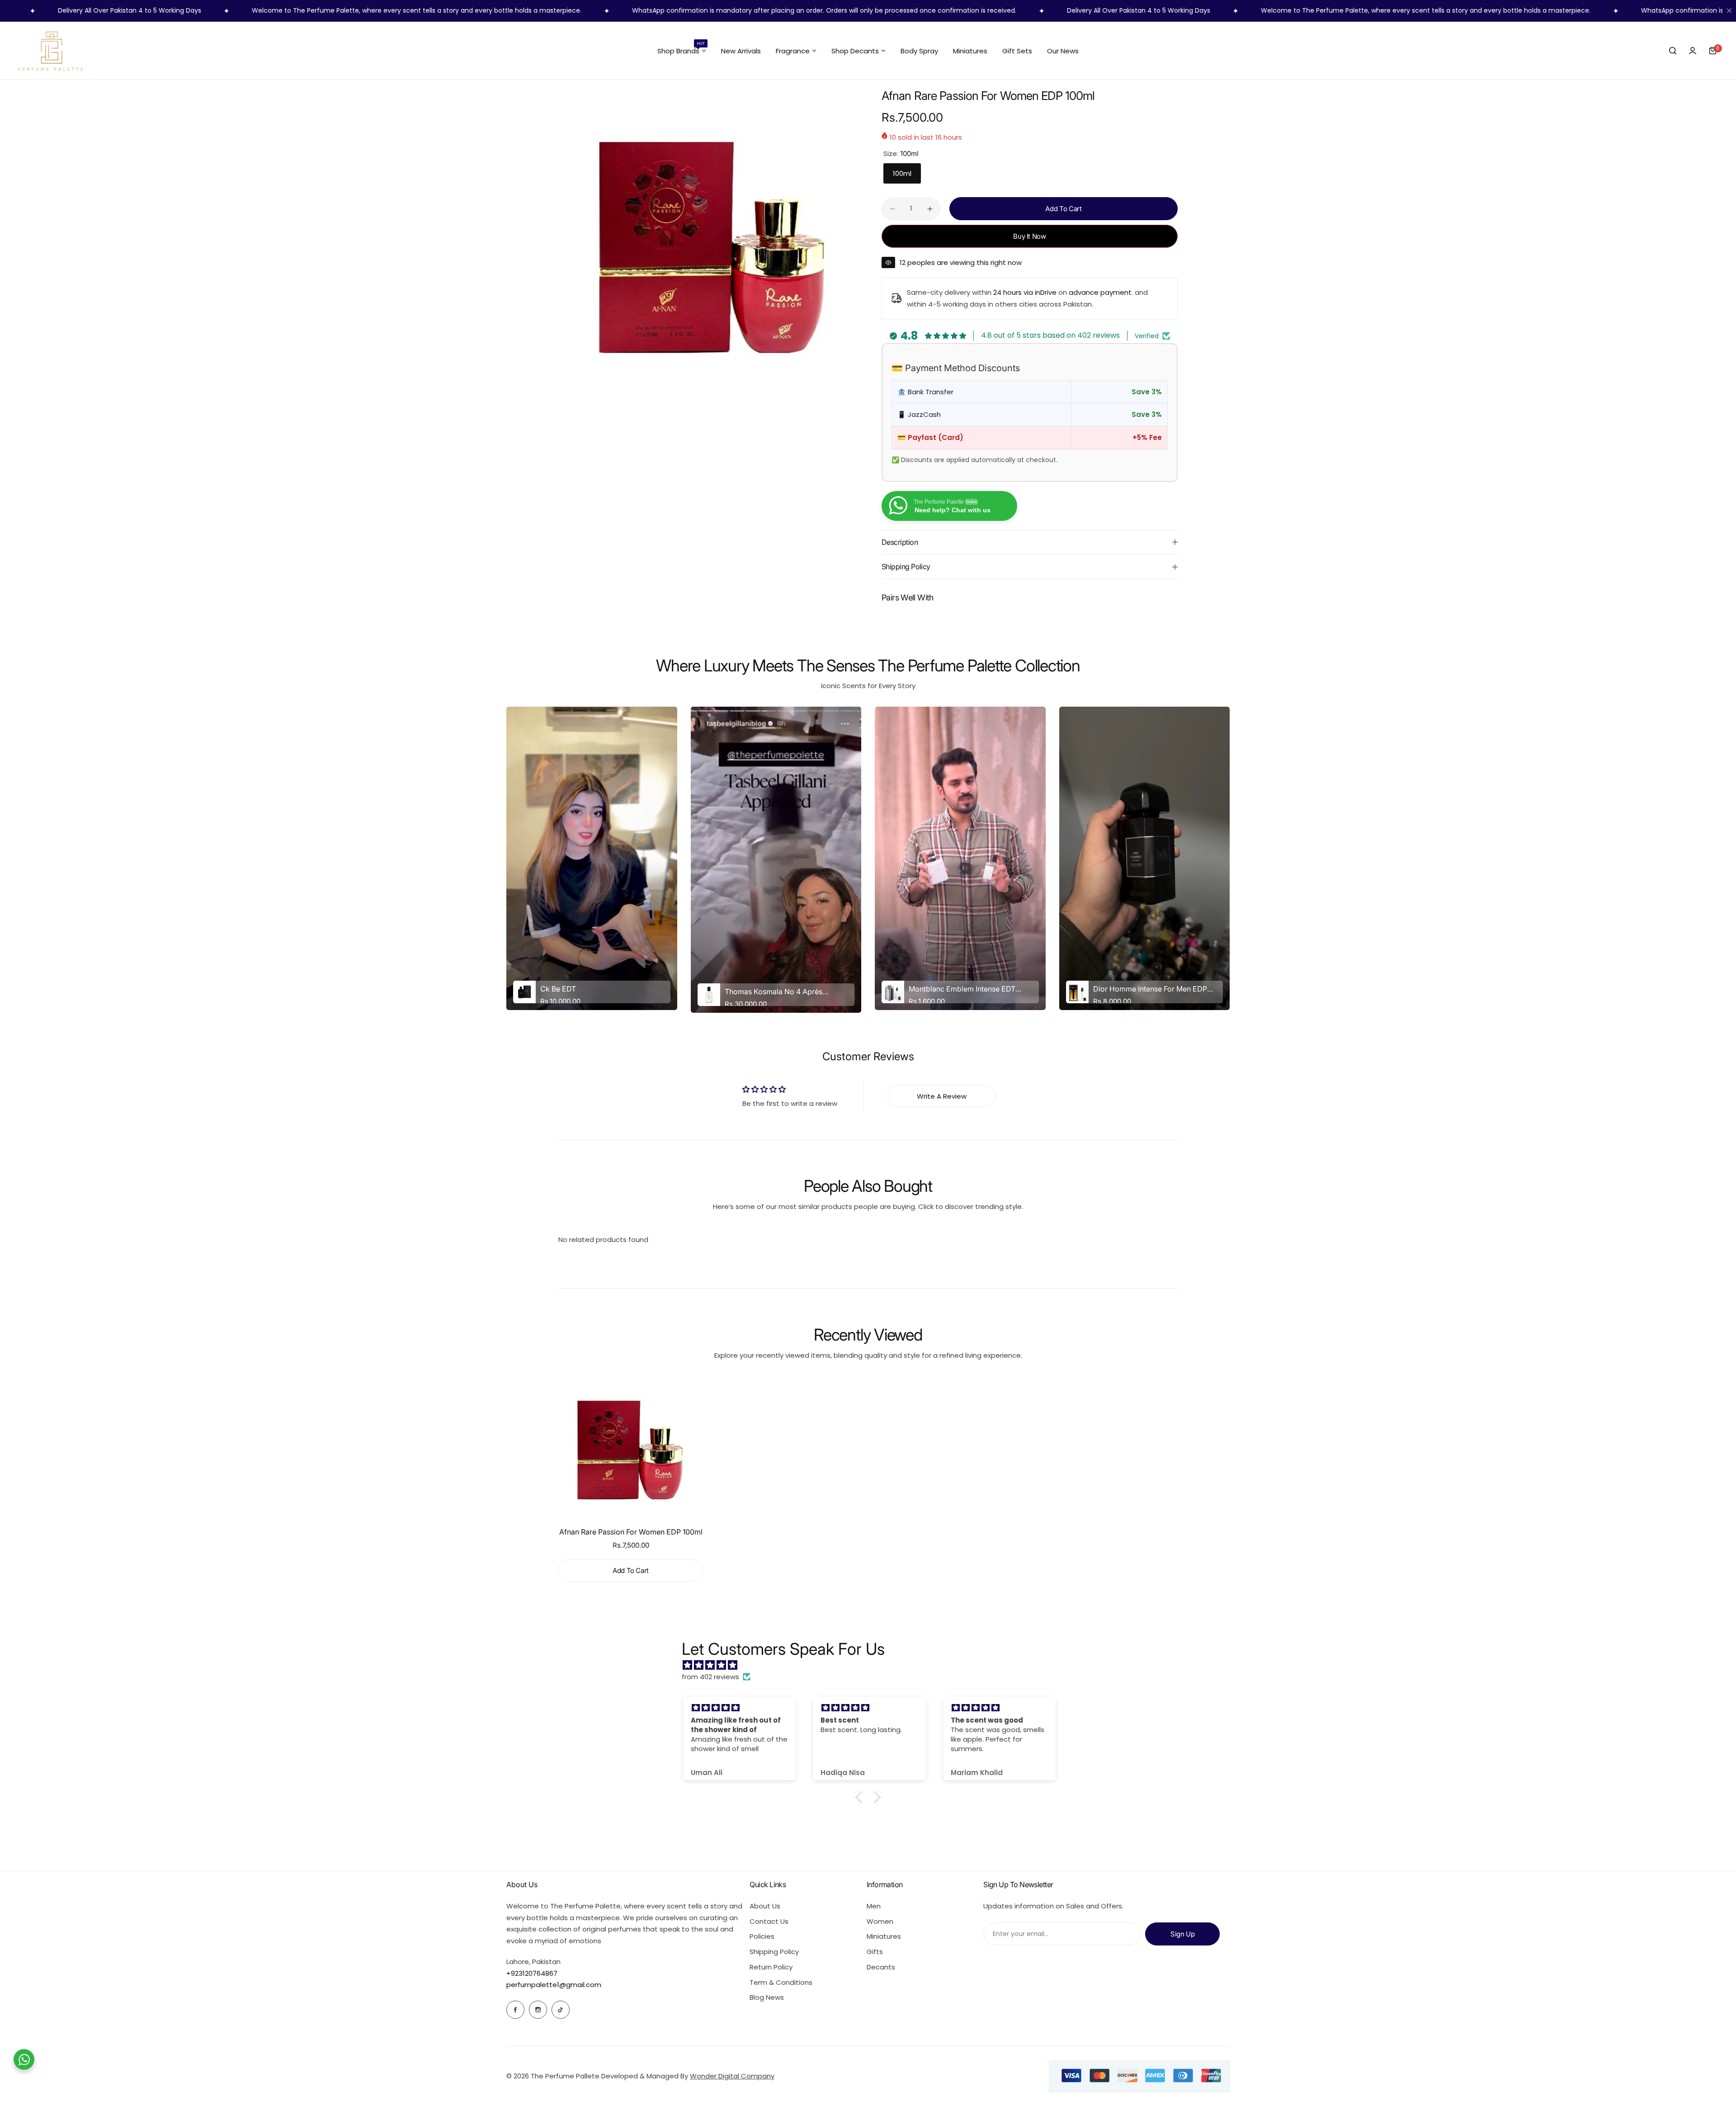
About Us (765, 1906)
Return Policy (771, 1967)
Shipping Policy (774, 1952)
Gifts (875, 1952)
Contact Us (769, 1921)
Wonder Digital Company (732, 2076)
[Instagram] (538, 2010)
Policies (762, 1936)
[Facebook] (515, 2010)
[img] (873, 1665)
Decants (881, 1967)
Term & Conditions (781, 1982)
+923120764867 (532, 1973)
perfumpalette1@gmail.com (554, 1985)
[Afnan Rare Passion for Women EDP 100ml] (631, 1448)
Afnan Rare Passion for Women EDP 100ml (631, 1532)
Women (880, 1921)
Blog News (767, 1997)
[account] (1693, 51)
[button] (861, 1797)
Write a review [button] (942, 1096)
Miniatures (884, 1936)
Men (874, 1906)
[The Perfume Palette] (50, 51)
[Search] (1673, 51)
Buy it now (1029, 236)
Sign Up (1182, 1934)
